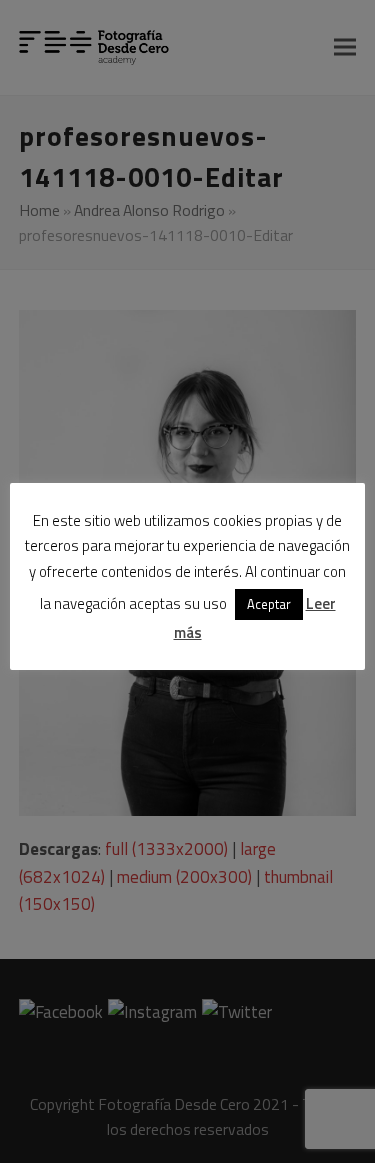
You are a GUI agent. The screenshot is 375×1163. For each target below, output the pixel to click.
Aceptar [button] (269, 604)
